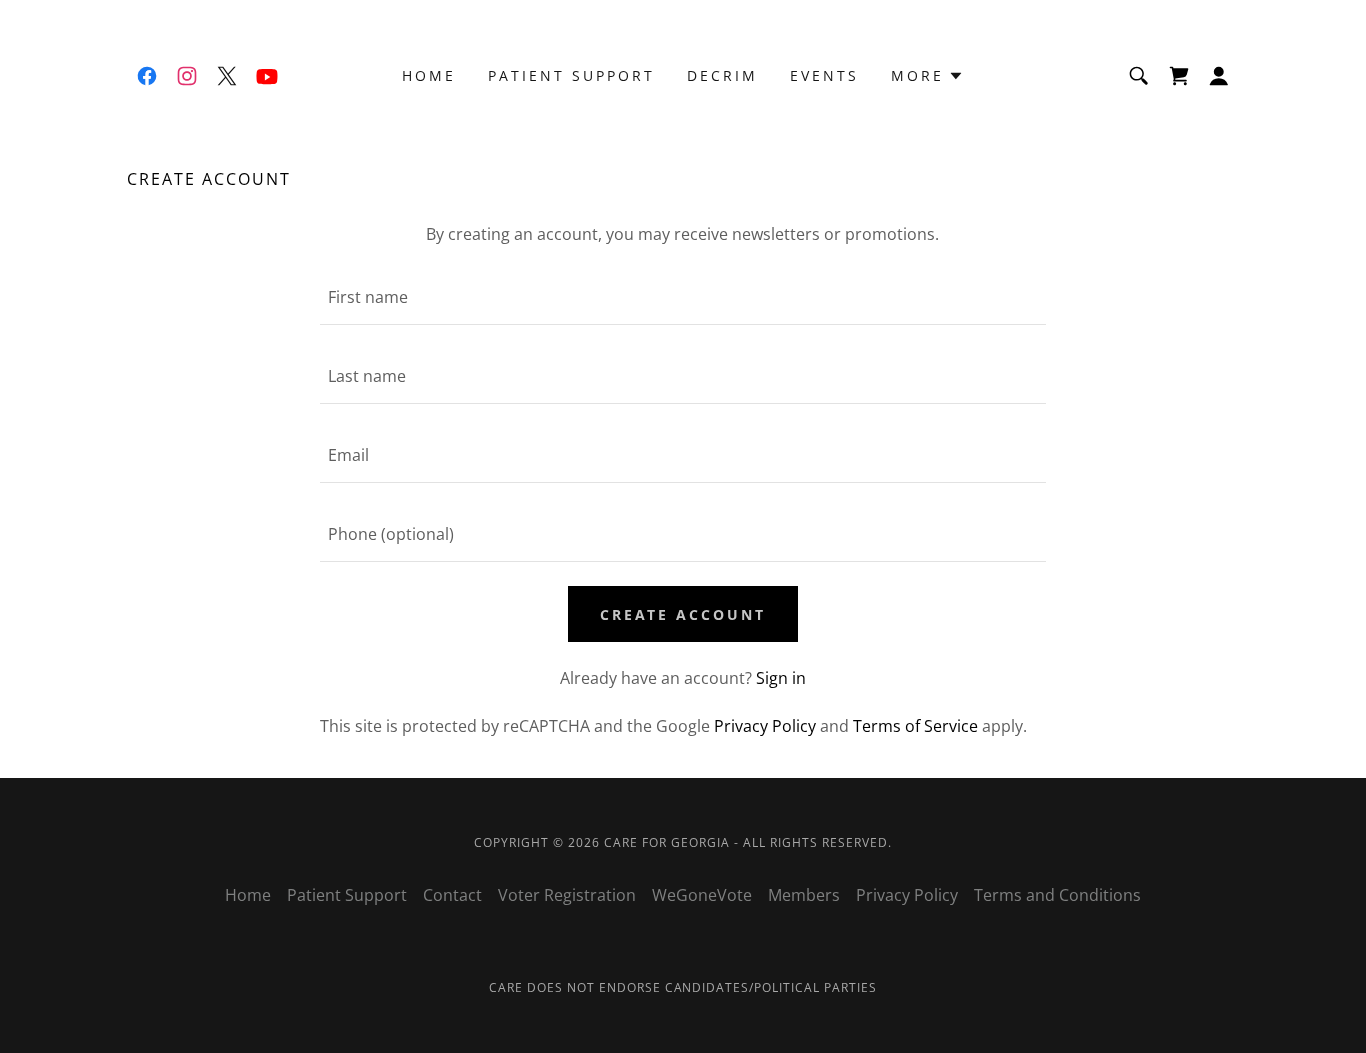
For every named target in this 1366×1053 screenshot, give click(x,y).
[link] (147, 76)
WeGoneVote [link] (702, 895)
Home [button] (248, 895)
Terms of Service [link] (915, 726)
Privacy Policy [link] (765, 726)
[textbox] (682, 297)
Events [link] (824, 75)
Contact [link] (452, 895)
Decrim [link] (722, 75)
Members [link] (804, 895)
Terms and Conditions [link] (1057, 895)
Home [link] (429, 75)
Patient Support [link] (571, 75)
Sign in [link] (781, 678)
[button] (927, 76)
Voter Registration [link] (567, 895)
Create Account (683, 614)
